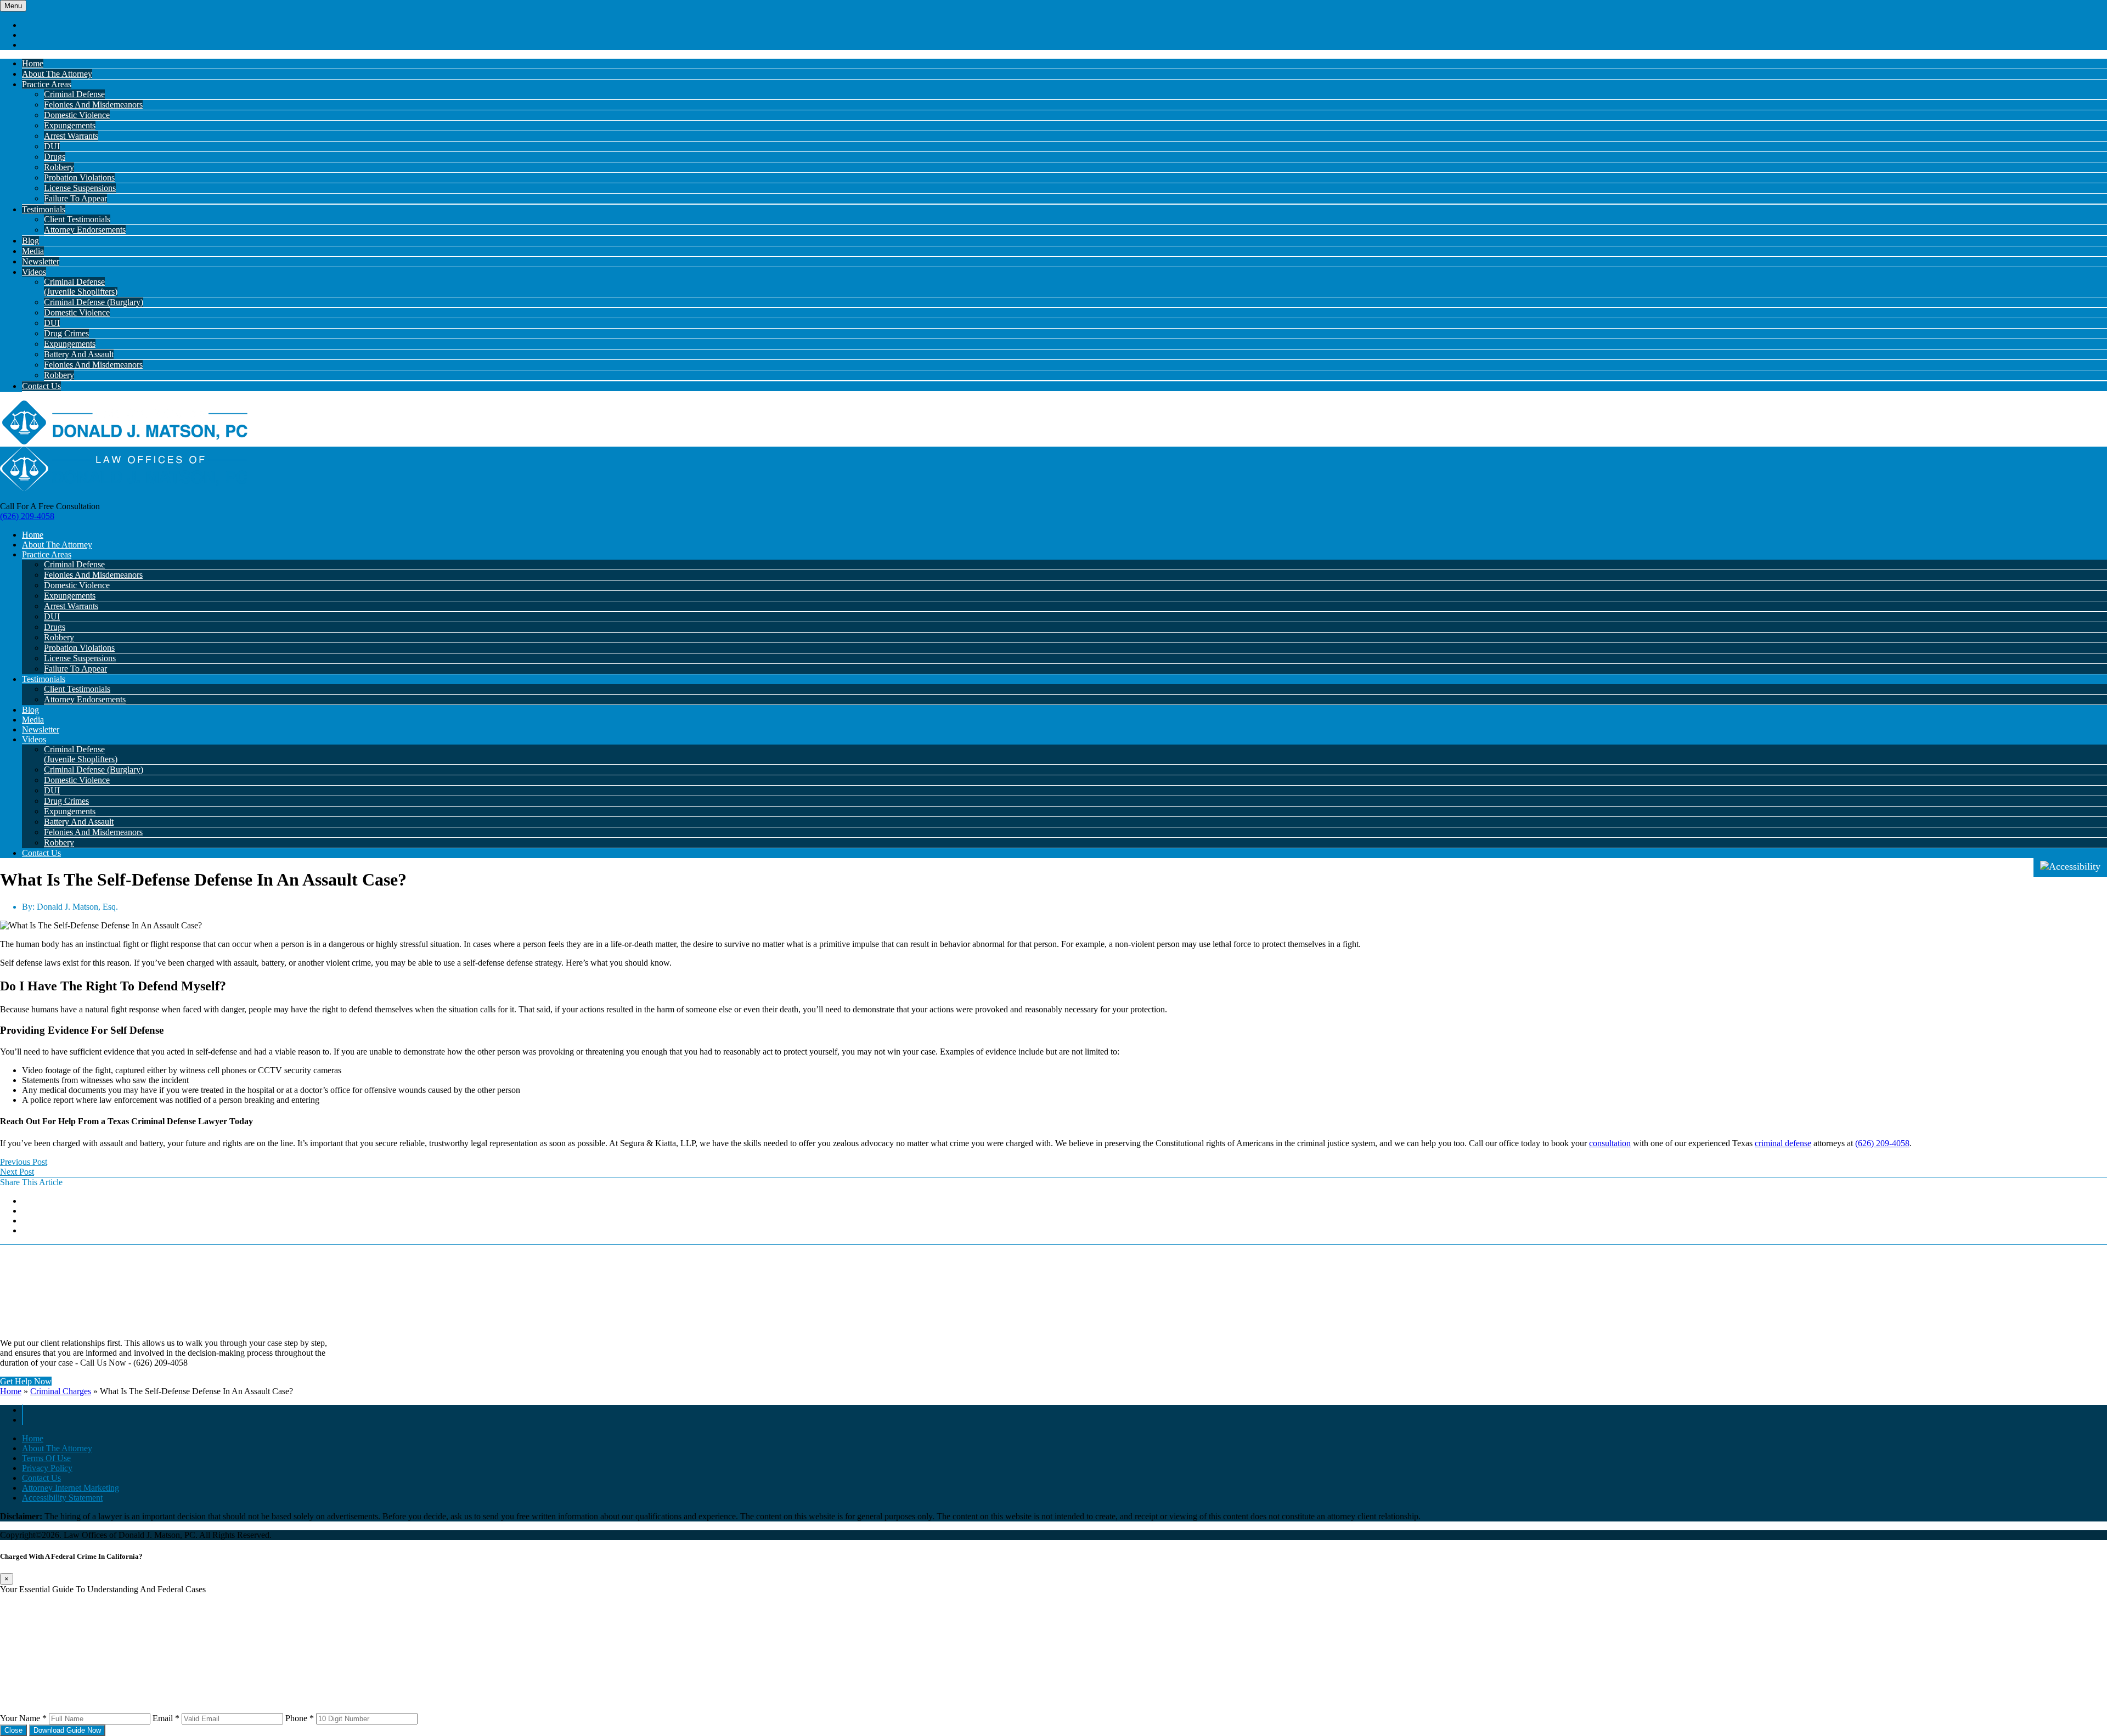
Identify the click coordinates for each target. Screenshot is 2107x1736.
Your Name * (23, 1718)
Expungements (70, 125)
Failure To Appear (75, 198)
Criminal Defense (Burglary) (94, 302)
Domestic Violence (77, 115)
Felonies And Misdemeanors (93, 105)
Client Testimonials (77, 219)
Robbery (59, 167)
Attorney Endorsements (85, 230)
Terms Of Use (46, 1458)
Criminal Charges (61, 1391)
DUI (52, 146)
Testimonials (44, 209)
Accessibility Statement (62, 1498)
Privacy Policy (47, 1468)
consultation (1610, 1143)
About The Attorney (57, 74)
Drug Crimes (66, 333)
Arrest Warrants (71, 136)
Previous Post (24, 1162)
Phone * (300, 1718)
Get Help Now (26, 1381)
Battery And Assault (79, 354)
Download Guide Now (67, 1730)
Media (33, 251)
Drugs (55, 157)
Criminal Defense (74, 94)
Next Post (17, 1172)
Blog (30, 241)
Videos (34, 272)
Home (33, 63)
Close (13, 1730)
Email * (166, 1718)
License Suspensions (80, 188)
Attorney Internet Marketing (71, 1488)
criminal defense (1783, 1143)
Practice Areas (47, 84)
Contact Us (41, 386)
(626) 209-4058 (27, 516)
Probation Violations (79, 177)
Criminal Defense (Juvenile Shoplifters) (81, 287)
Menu (13, 6)
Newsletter (41, 261)
